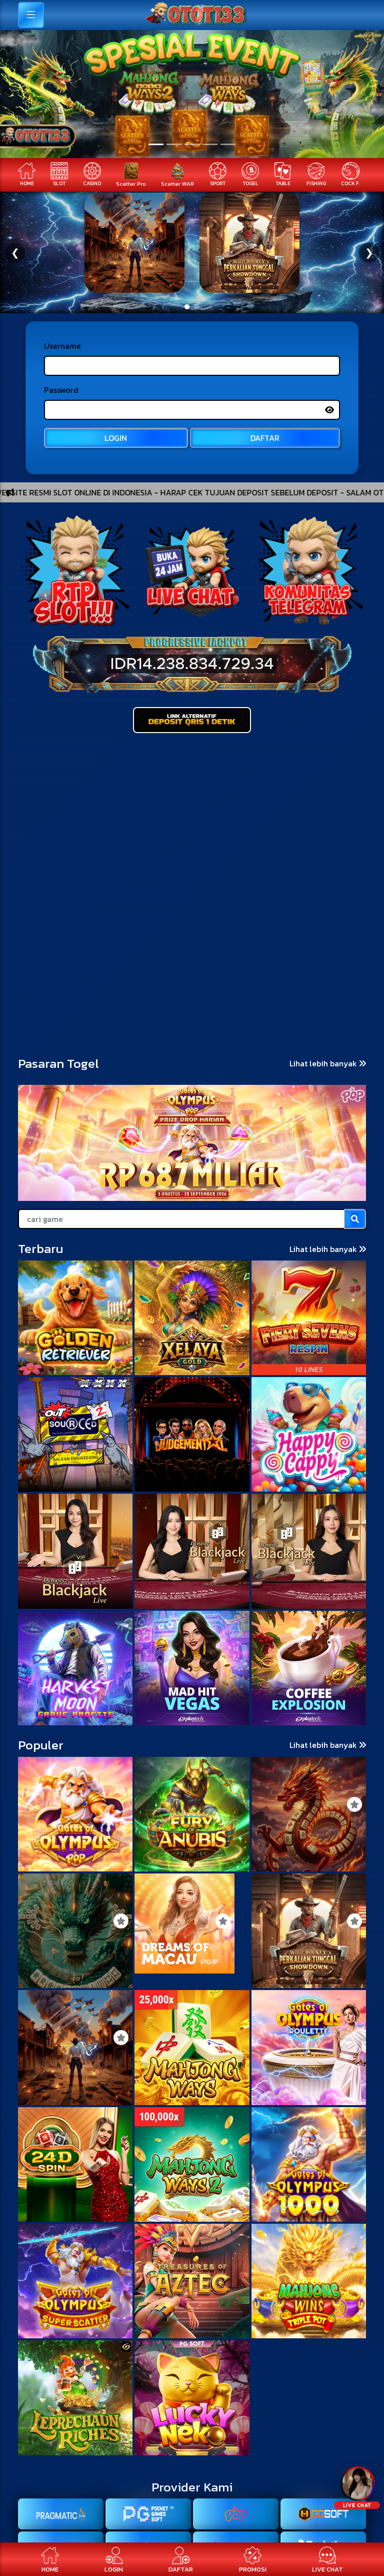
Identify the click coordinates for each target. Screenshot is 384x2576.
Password (61, 390)
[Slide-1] (174, 144)
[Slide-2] (192, 144)
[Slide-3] (210, 144)
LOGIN (116, 438)
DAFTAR (265, 438)
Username (62, 346)
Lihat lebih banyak (324, 1063)
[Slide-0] (156, 144)
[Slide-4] (228, 144)
